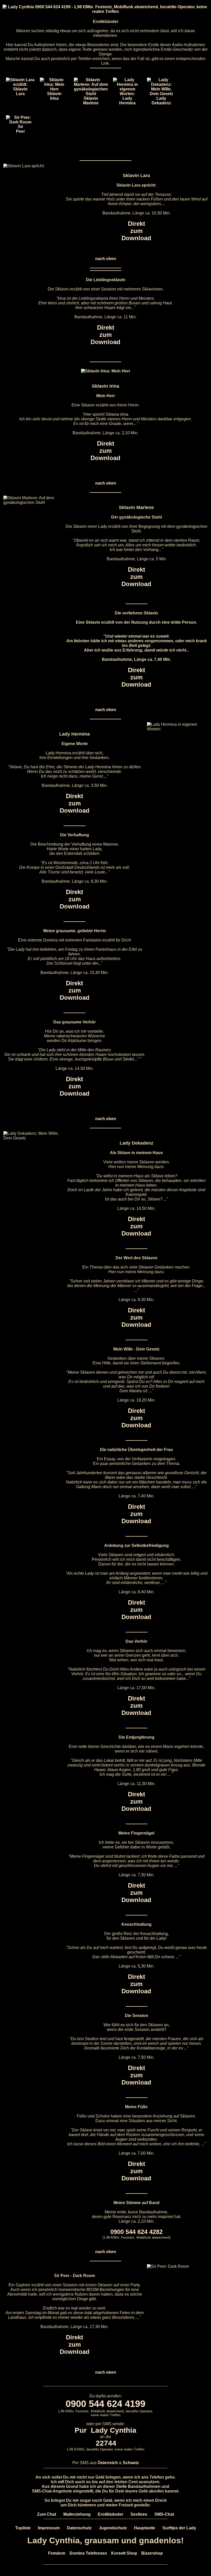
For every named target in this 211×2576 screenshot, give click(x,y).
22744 (106, 2443)
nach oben (106, 259)
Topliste (23, 2528)
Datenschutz (79, 2528)
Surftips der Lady (179, 2528)
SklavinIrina (54, 96)
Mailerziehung (77, 2514)
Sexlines (139, 2514)
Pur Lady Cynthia (105, 2430)
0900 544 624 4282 (137, 2232)
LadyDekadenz (161, 101)
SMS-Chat (164, 2514)
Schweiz (131, 2463)
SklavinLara (20, 91)
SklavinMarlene (91, 101)
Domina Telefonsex (88, 2553)
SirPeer (20, 129)
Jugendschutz (113, 2528)
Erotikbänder (111, 2514)
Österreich (108, 2463)
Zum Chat (47, 2514)
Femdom (57, 2553)
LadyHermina (127, 101)
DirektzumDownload (136, 231)
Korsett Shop (124, 2553)
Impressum (49, 2528)
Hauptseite (145, 2528)
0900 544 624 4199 (105, 2404)
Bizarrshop (152, 2553)
